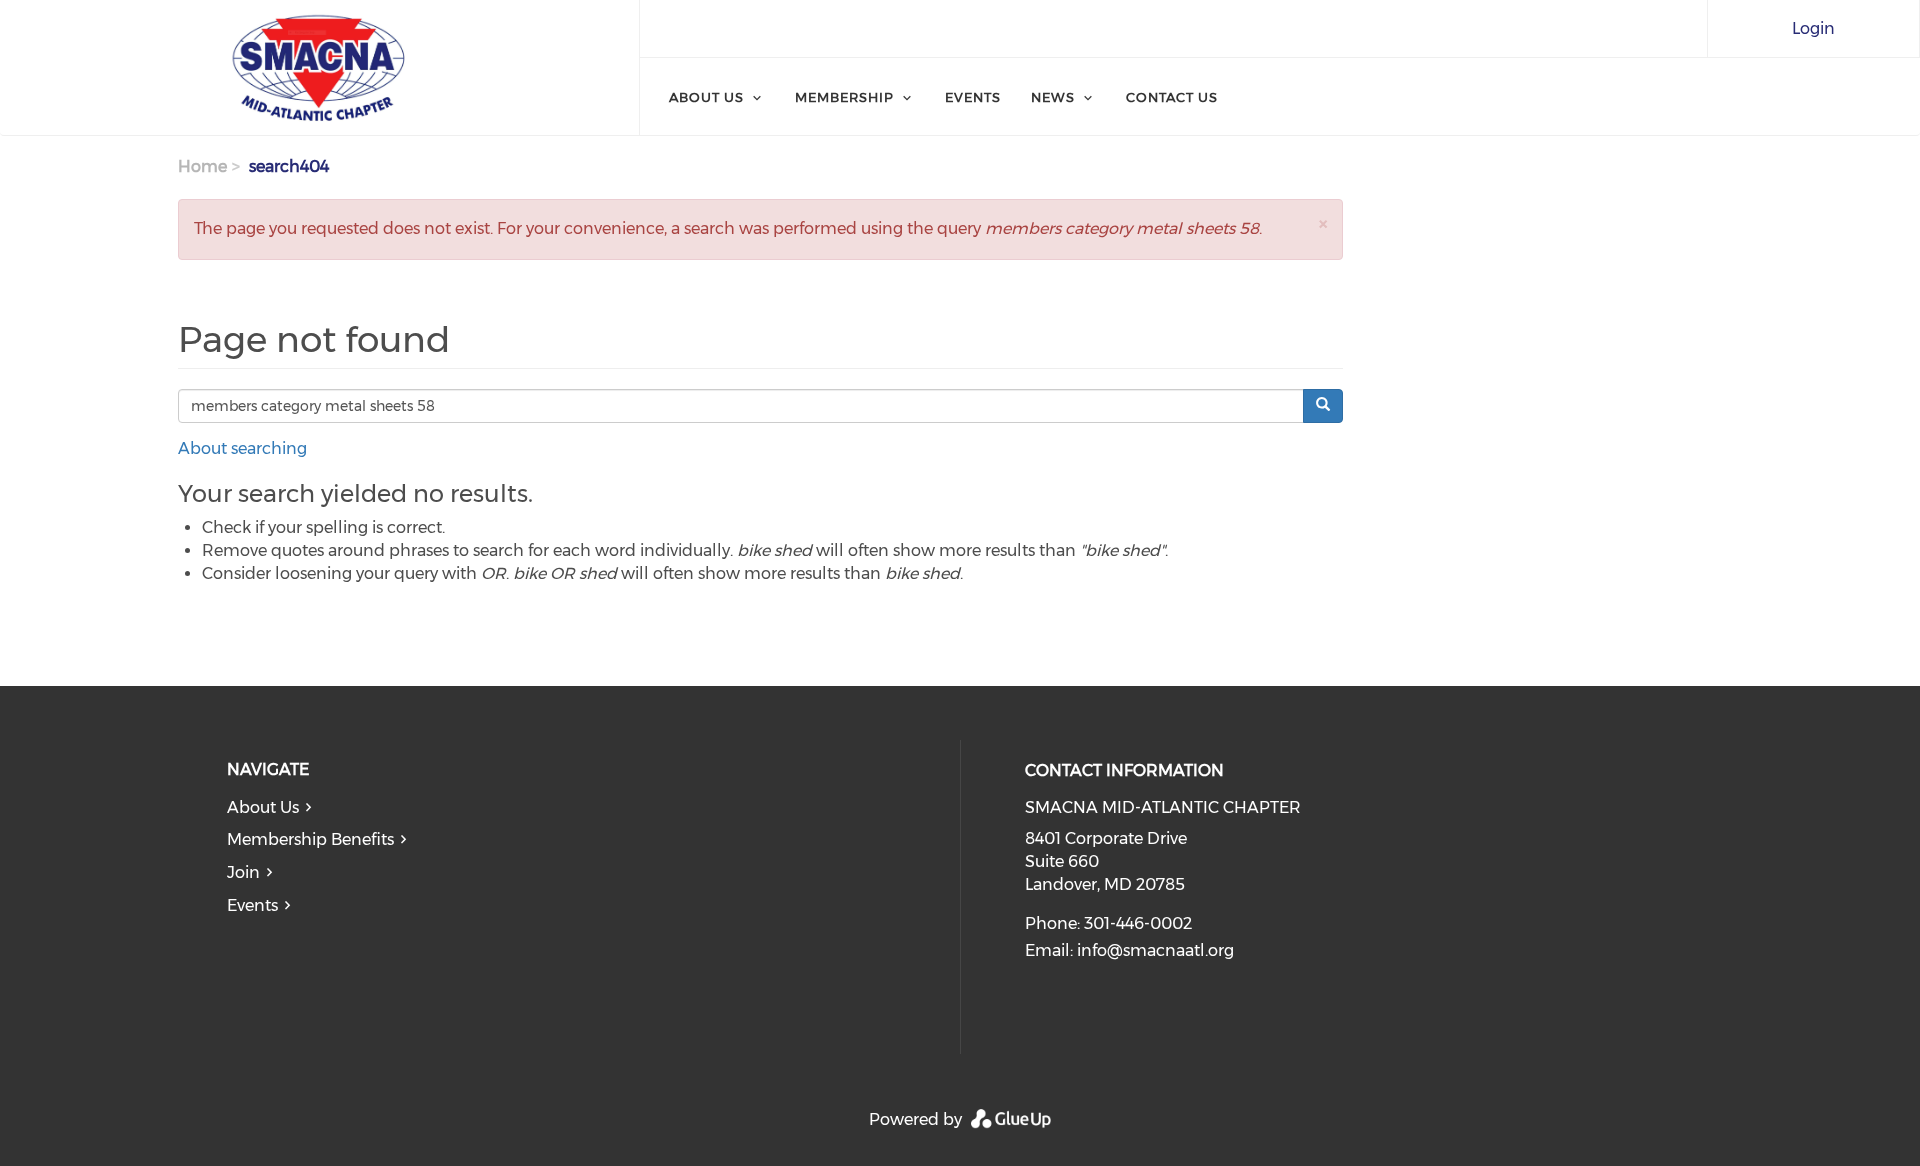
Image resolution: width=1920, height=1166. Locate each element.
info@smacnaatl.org (1155, 950)
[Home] (319, 68)
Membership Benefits (310, 839)
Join (243, 872)
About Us (706, 97)
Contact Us (1172, 97)
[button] (1323, 223)
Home (202, 166)
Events (973, 97)
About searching (242, 448)
